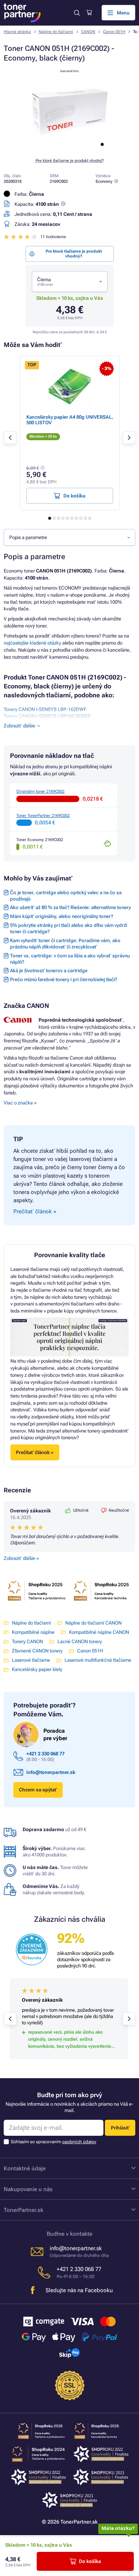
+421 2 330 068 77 (45, 1754)
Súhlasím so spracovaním (54, 2142)
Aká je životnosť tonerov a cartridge (49, 971)
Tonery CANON (27, 1641)
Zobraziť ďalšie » (21, 1558)
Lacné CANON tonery (80, 1641)
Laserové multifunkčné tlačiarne (98, 1660)
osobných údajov (79, 2142)
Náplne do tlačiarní (56, 32)
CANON (88, 32)
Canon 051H (114, 32)
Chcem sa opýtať (38, 1790)
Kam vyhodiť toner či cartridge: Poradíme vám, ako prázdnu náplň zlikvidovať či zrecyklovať (65, 944)
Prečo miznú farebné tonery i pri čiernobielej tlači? (64, 979)
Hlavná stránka (17, 32)
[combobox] (70, 282)
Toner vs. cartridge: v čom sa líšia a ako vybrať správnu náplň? (70, 959)
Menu (123, 13)
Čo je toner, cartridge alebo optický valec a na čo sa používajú (66, 896)
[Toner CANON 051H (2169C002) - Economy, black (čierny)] (70, 148)
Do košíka (90, 2561)
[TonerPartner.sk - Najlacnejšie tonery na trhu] (22, 13)
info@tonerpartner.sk (51, 1772)
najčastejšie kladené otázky (32, 643)
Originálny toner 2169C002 (40, 791)
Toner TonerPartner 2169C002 (43, 816)
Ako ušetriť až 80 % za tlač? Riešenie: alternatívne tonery (70, 907)
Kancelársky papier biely (37, 1669)
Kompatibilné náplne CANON (99, 1632)
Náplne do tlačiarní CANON (93, 1623)
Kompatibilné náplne (33, 1632)
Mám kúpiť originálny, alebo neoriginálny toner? (62, 916)
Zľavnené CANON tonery (37, 1651)
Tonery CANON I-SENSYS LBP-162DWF (45, 709)
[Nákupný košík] (89, 13)
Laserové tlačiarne (31, 1660)
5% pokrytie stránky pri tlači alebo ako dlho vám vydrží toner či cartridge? (69, 928)
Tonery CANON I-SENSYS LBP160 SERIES (47, 716)
